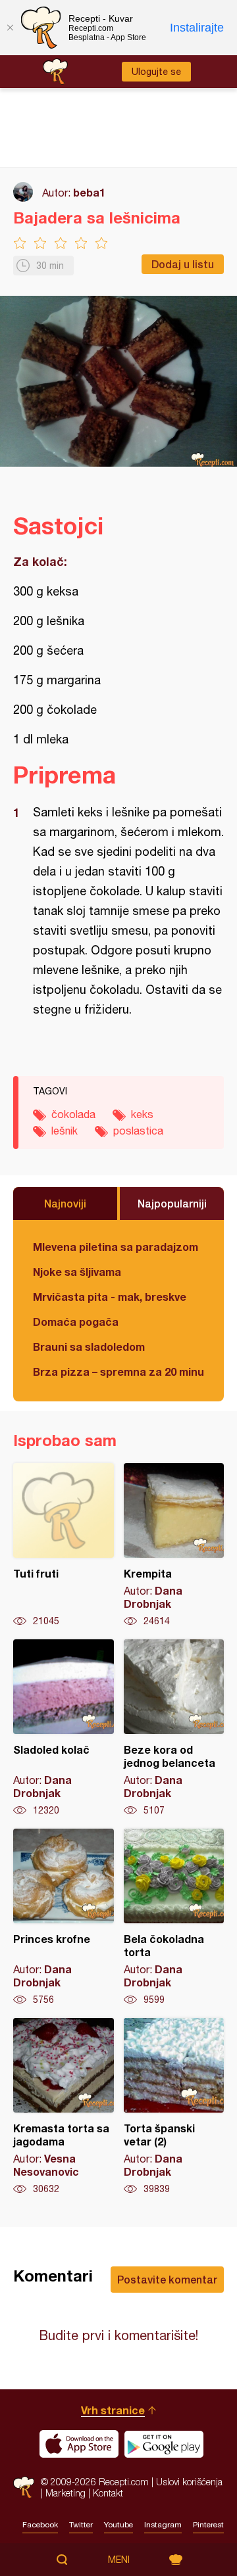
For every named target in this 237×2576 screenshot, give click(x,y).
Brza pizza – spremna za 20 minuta (118, 1371)
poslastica (138, 1131)
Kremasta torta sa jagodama (64, 2107)
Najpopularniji (172, 1203)
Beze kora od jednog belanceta (174, 1728)
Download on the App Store (79, 2444)
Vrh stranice (113, 2410)
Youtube (118, 2525)
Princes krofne (64, 1917)
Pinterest (208, 2525)
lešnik (65, 1131)
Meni (119, 2560)
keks (142, 1114)
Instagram (163, 2525)
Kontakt (108, 2493)
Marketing (66, 2493)
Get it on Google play (164, 2444)
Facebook (40, 2525)
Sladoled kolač (64, 1728)
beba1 (89, 192)
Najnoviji (65, 1203)
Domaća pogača (76, 1322)
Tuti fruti (64, 1545)
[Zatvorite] (10, 28)
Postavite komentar (167, 2279)
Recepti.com (24, 2487)
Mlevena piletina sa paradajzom (116, 1247)
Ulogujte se (156, 72)
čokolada (73, 1114)
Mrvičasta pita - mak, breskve (110, 1297)
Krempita (174, 1545)
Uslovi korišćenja (189, 2482)
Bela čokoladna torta (174, 1917)
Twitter (81, 2525)
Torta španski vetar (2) (174, 2107)
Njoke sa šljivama (77, 1272)
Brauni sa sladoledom (89, 1347)
